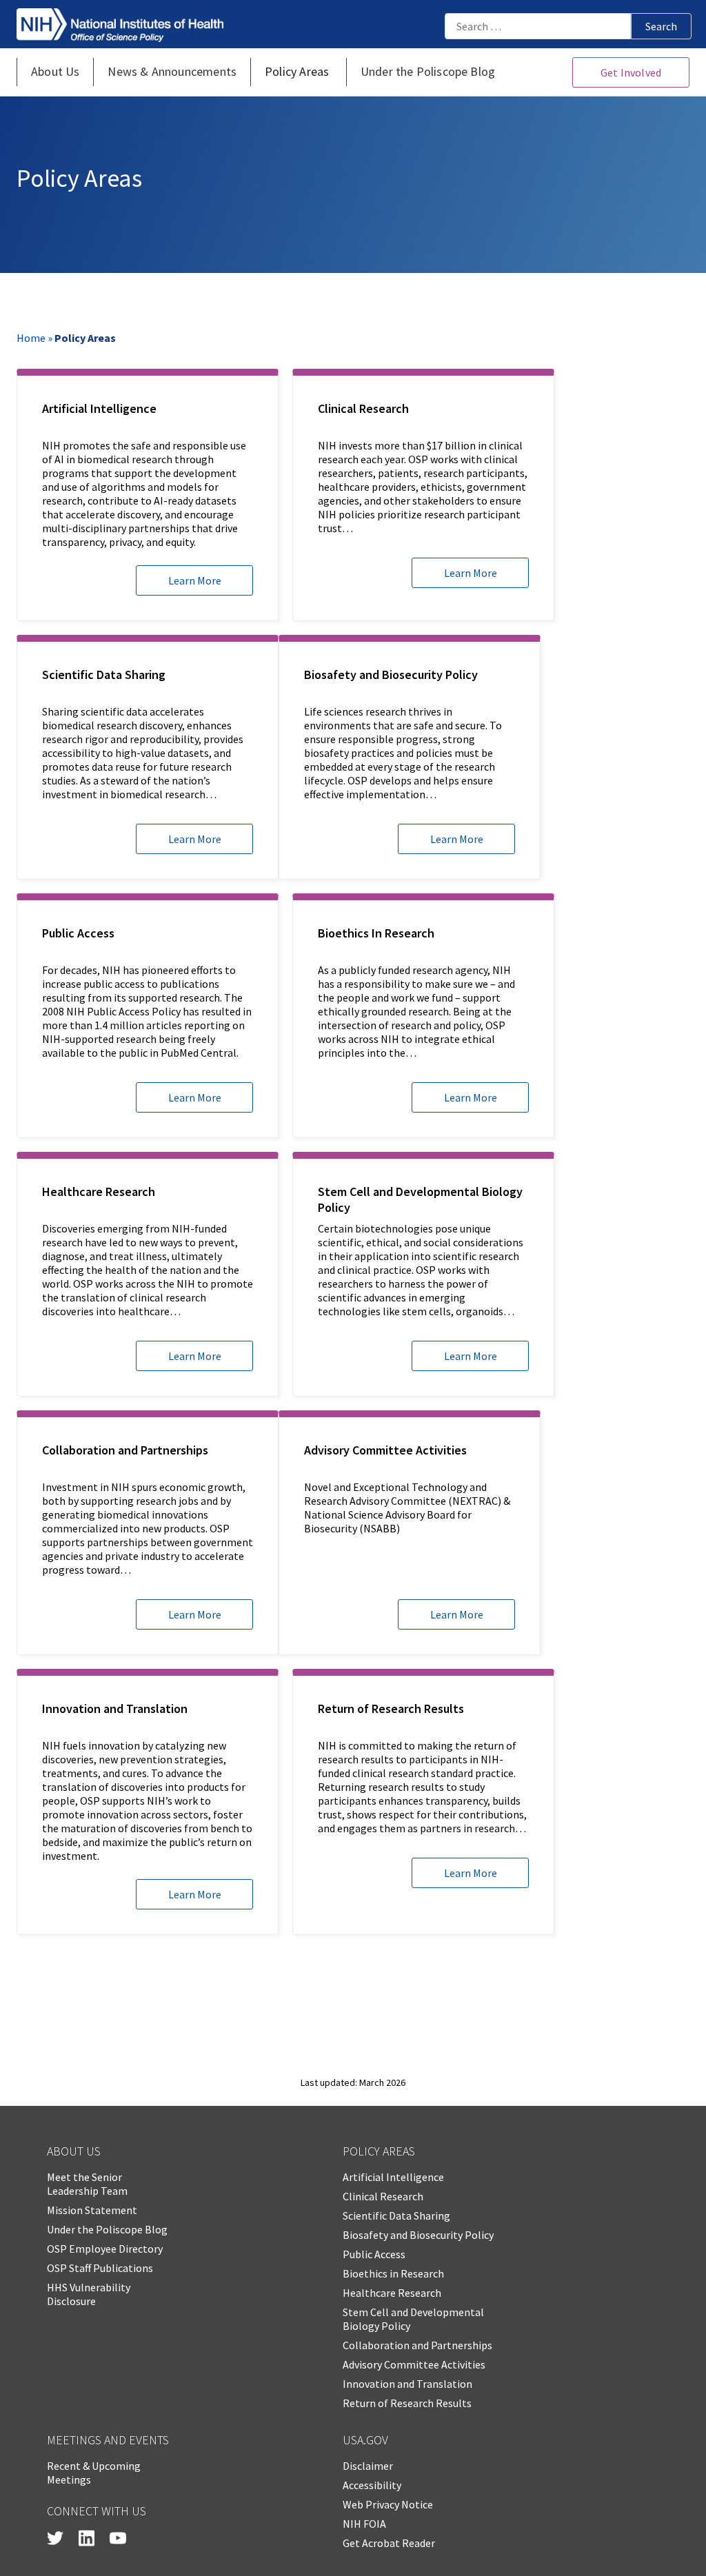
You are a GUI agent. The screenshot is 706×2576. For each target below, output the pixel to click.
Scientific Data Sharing (396, 2215)
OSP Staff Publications (100, 2268)
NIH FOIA (364, 2524)
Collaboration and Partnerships (417, 2345)
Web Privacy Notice (388, 2504)
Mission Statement (92, 2210)
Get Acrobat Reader (389, 2543)
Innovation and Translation (407, 2384)
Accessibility (372, 2485)
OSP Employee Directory (105, 2249)
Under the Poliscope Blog (107, 2229)
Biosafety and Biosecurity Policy (418, 2235)
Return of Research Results (407, 2403)
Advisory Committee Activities (414, 2364)
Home (31, 338)
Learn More (195, 580)
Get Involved (631, 72)
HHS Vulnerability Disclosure (89, 2294)
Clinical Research (383, 2196)
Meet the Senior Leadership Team (87, 2184)
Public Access (374, 2254)
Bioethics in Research (393, 2273)
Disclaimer (368, 2466)
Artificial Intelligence (393, 2177)
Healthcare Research (392, 2293)
